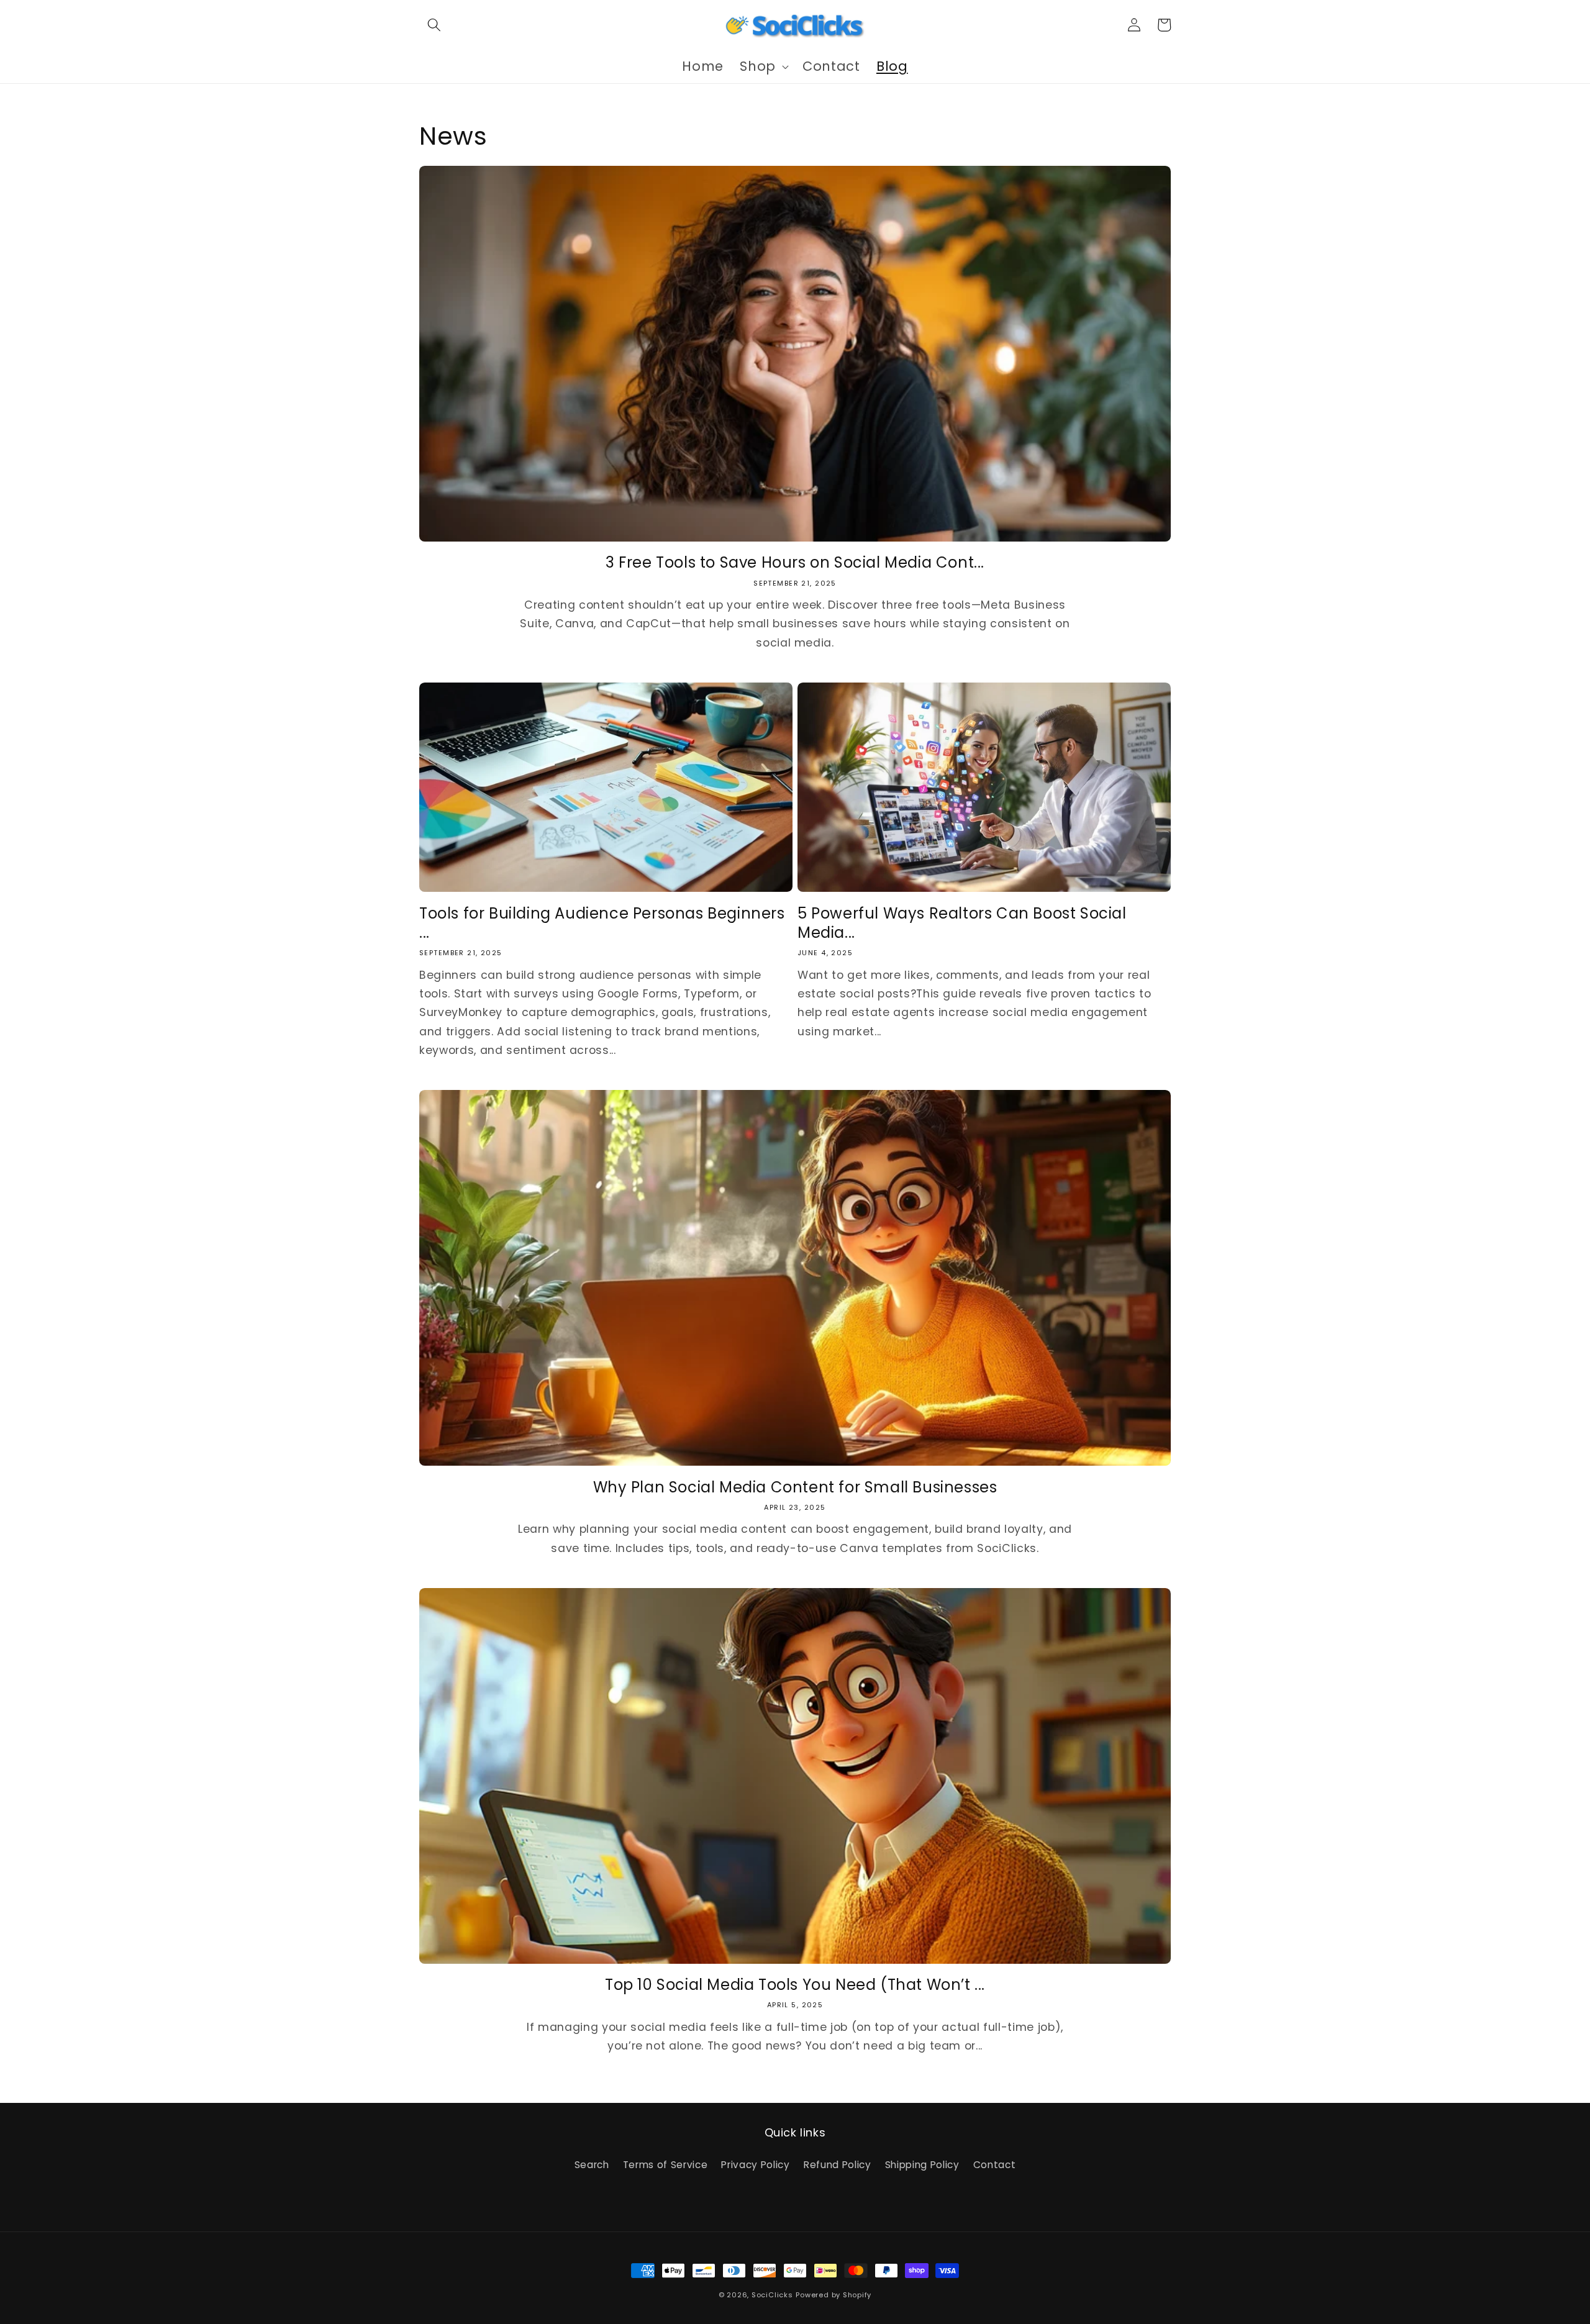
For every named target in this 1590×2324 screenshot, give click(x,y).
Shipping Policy (922, 2165)
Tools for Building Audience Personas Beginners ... (602, 923)
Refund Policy (838, 2165)
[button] (434, 25)
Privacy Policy (755, 2165)
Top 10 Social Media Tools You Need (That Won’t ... (795, 1985)
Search (592, 2165)
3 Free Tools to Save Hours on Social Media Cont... (795, 562)
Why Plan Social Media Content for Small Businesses (795, 1487)
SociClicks (772, 2295)
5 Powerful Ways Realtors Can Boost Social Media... (962, 923)
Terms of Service (666, 2165)
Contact (995, 2165)
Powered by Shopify (834, 2295)
